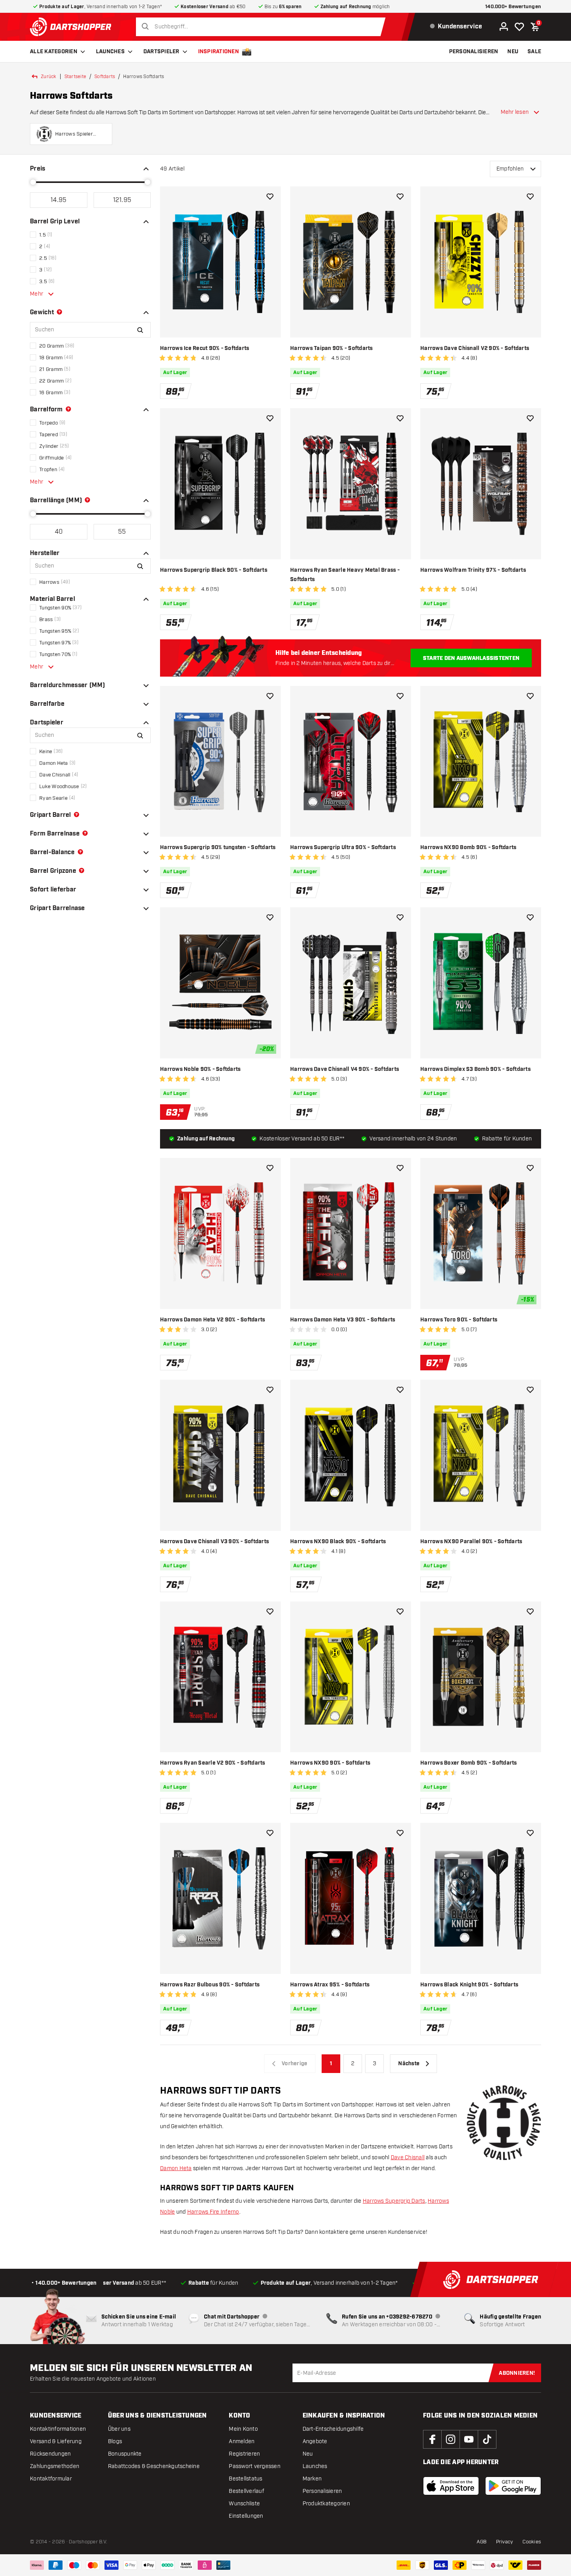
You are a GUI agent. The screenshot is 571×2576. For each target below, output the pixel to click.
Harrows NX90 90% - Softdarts (330, 1763)
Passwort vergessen (255, 2466)
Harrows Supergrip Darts (394, 2201)
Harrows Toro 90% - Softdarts (459, 1320)
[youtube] (469, 2439)
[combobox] (263, 27)
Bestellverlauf (246, 2491)
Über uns (119, 2429)
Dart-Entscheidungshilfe (333, 2429)
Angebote (315, 2441)
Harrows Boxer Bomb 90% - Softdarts (469, 1763)
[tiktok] (487, 2439)
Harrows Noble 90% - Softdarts (200, 1069)
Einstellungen (246, 2516)
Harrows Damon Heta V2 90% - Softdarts (212, 1320)
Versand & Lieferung (56, 2441)
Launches (110, 52)
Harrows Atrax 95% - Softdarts (330, 1985)
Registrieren (244, 2454)
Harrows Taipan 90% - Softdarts (332, 348)
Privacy (505, 2542)
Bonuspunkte (125, 2454)
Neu (308, 2454)
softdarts (105, 77)
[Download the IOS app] (451, 2486)
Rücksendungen (50, 2454)
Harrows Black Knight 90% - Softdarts (469, 1985)
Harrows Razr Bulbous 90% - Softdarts (210, 1985)
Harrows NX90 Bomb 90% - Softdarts (468, 848)
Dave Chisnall (408, 2157)
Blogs (115, 2441)
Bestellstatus (245, 2479)
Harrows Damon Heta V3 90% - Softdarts (343, 1320)
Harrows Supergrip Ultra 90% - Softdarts (343, 848)
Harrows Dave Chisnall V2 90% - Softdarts (475, 348)
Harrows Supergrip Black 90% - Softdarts (214, 570)
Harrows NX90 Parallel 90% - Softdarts (471, 1542)
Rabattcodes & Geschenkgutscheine (154, 2466)
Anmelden (242, 2441)
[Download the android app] (513, 2486)
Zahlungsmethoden (55, 2466)
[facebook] (432, 2439)
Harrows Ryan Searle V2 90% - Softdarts (213, 1763)
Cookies (532, 2542)
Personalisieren (322, 2491)
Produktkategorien (326, 2504)
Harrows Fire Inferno (213, 2212)
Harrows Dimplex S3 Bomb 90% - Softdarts (475, 1069)
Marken (312, 2479)
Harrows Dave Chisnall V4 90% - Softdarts (345, 1069)
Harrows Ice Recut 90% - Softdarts (205, 348)
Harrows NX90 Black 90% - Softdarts (338, 1542)
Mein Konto (243, 2429)
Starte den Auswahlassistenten (471, 658)
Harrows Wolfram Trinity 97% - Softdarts (473, 570)
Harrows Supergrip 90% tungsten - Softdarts (218, 848)
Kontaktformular (51, 2479)
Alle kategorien (54, 52)
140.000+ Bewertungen (513, 7)
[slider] (33, 182)
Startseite (76, 77)
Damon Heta (176, 2168)
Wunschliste (244, 2504)
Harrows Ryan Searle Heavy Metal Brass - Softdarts (345, 575)
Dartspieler (161, 52)
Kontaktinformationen (58, 2429)
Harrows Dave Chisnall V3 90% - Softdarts (214, 1542)
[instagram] (451, 2439)
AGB (482, 2542)
